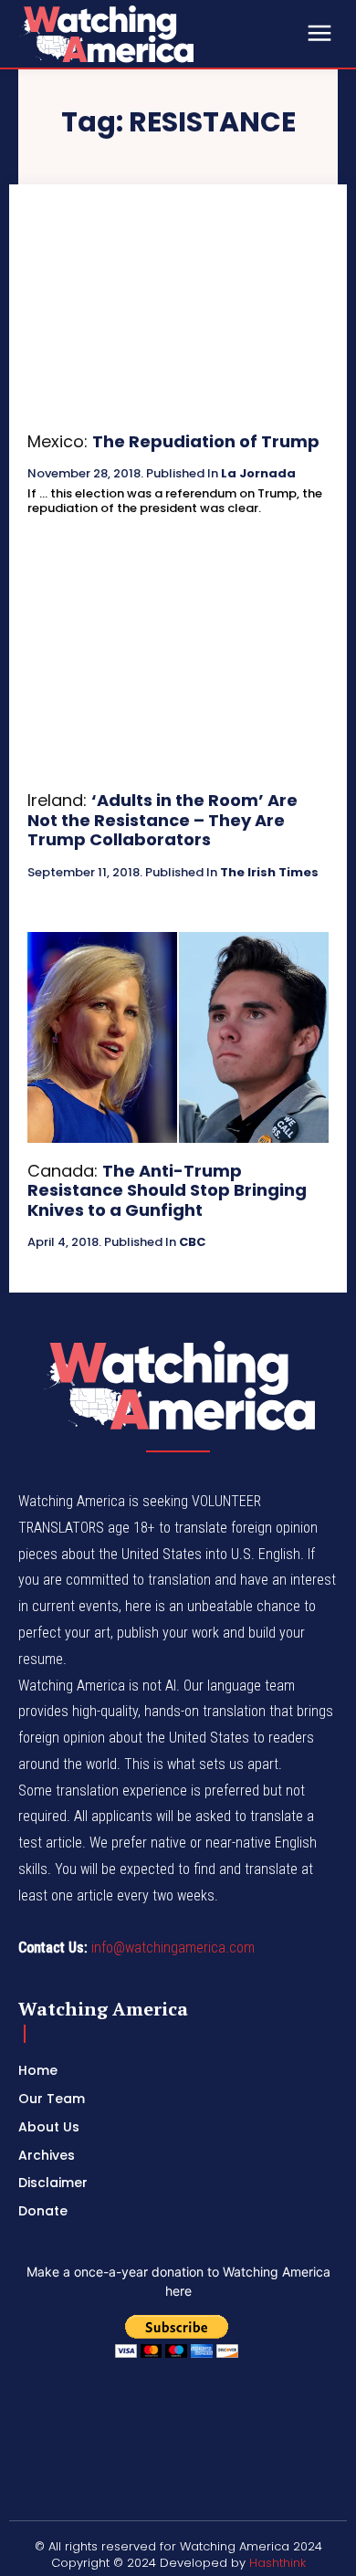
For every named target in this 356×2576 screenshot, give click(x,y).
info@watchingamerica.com (173, 1948)
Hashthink (277, 2563)
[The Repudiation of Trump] (178, 308)
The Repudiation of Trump (206, 441)
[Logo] (155, 34)
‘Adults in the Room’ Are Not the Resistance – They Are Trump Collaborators (162, 820)
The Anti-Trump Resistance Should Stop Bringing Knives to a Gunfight (167, 1190)
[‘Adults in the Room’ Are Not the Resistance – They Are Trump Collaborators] (178, 667)
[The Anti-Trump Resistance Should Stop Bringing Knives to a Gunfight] (178, 1037)
